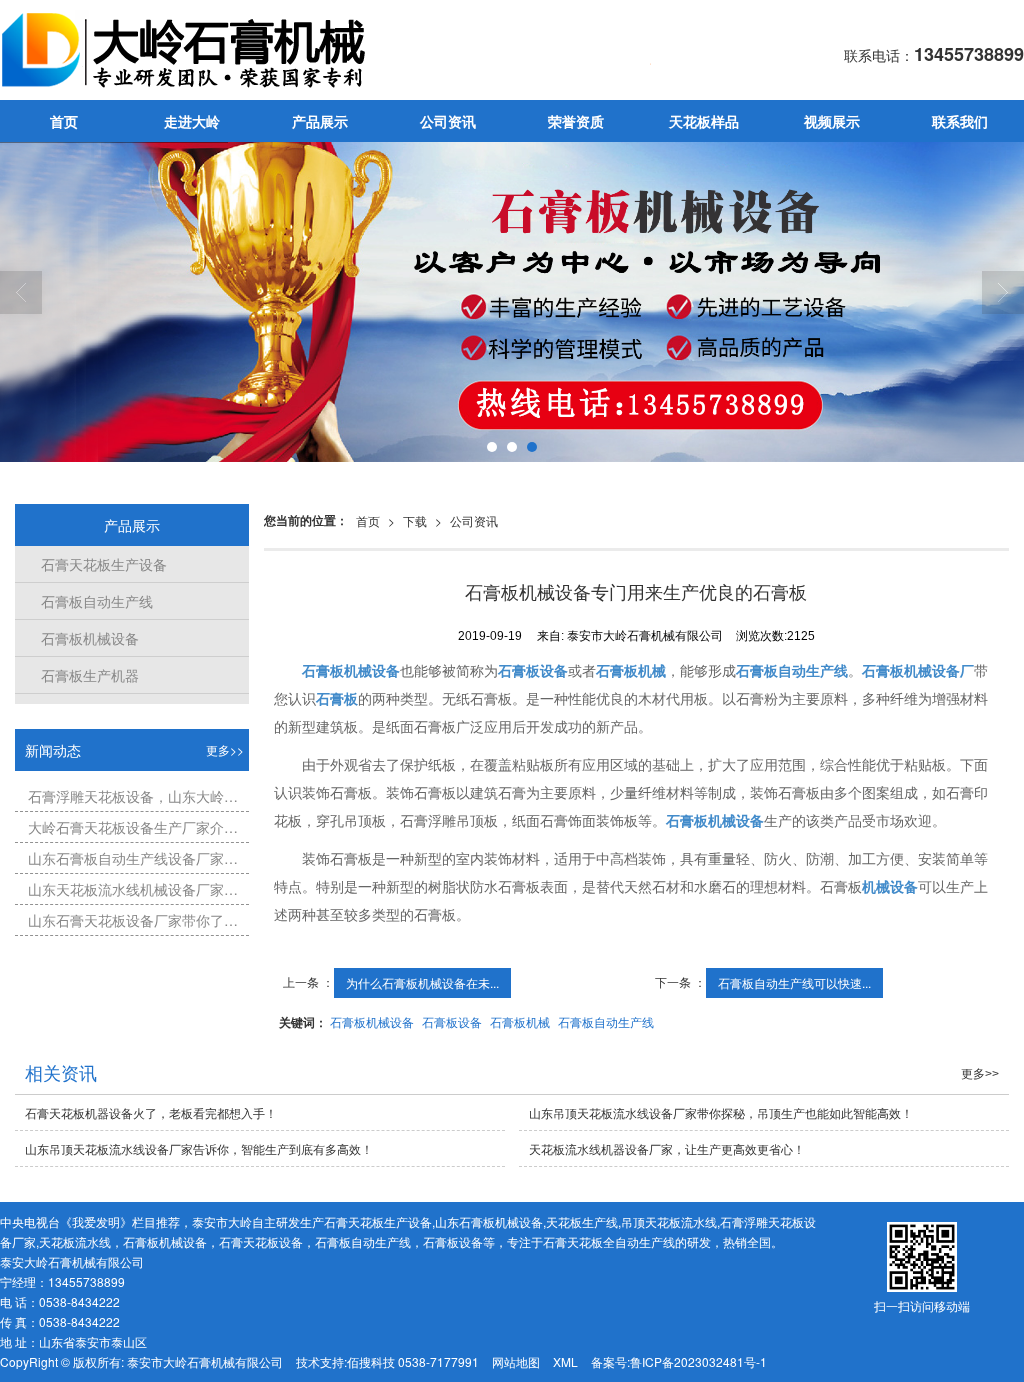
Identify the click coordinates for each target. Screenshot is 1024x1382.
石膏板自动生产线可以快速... (794, 982)
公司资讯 (448, 121)
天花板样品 (704, 121)
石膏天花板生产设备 (98, 564)
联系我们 (960, 121)
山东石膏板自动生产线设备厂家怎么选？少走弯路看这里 (134, 858)
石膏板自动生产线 (606, 1021)
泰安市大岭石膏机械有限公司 (205, 1361)
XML (565, 1361)
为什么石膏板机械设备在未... (422, 982)
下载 (415, 520)
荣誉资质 (576, 121)
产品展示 (320, 121)
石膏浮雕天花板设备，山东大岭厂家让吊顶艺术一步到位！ (134, 796)
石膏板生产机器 (84, 675)
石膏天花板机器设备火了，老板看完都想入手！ (151, 1112)
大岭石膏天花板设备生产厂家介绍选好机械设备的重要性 (134, 827)
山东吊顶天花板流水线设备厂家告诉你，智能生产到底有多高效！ (199, 1148)
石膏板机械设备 (372, 1021)
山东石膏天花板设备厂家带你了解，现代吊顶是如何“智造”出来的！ (134, 920)
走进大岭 (192, 121)
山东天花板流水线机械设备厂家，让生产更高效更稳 (134, 889)
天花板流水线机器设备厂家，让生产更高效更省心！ (667, 1148)
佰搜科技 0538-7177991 (413, 1361)
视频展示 (832, 121)
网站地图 (516, 1361)
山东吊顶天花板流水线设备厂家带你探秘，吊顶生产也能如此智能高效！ (721, 1112)
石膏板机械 (520, 1021)
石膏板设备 (452, 1021)
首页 (64, 121)
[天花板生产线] (512, 302)
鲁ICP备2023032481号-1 (698, 1361)
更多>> (225, 749)
